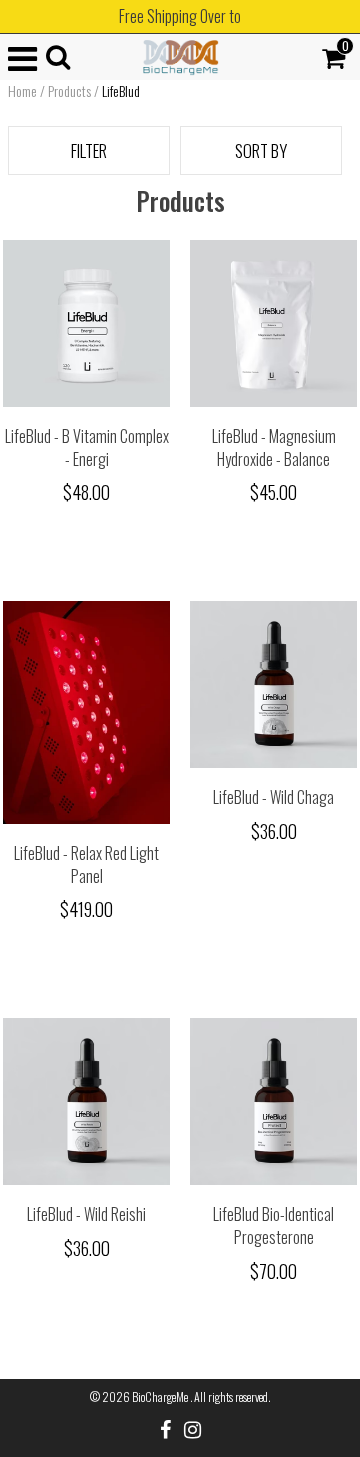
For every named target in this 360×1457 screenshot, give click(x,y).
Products (69, 91)
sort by (261, 150)
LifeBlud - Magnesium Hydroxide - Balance (274, 447)
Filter (89, 150)
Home (22, 91)
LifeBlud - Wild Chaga (273, 797)
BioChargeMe (161, 1396)
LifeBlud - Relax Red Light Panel (86, 864)
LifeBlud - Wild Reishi (86, 1214)
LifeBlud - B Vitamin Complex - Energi (87, 447)
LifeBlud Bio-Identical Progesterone (273, 1225)
